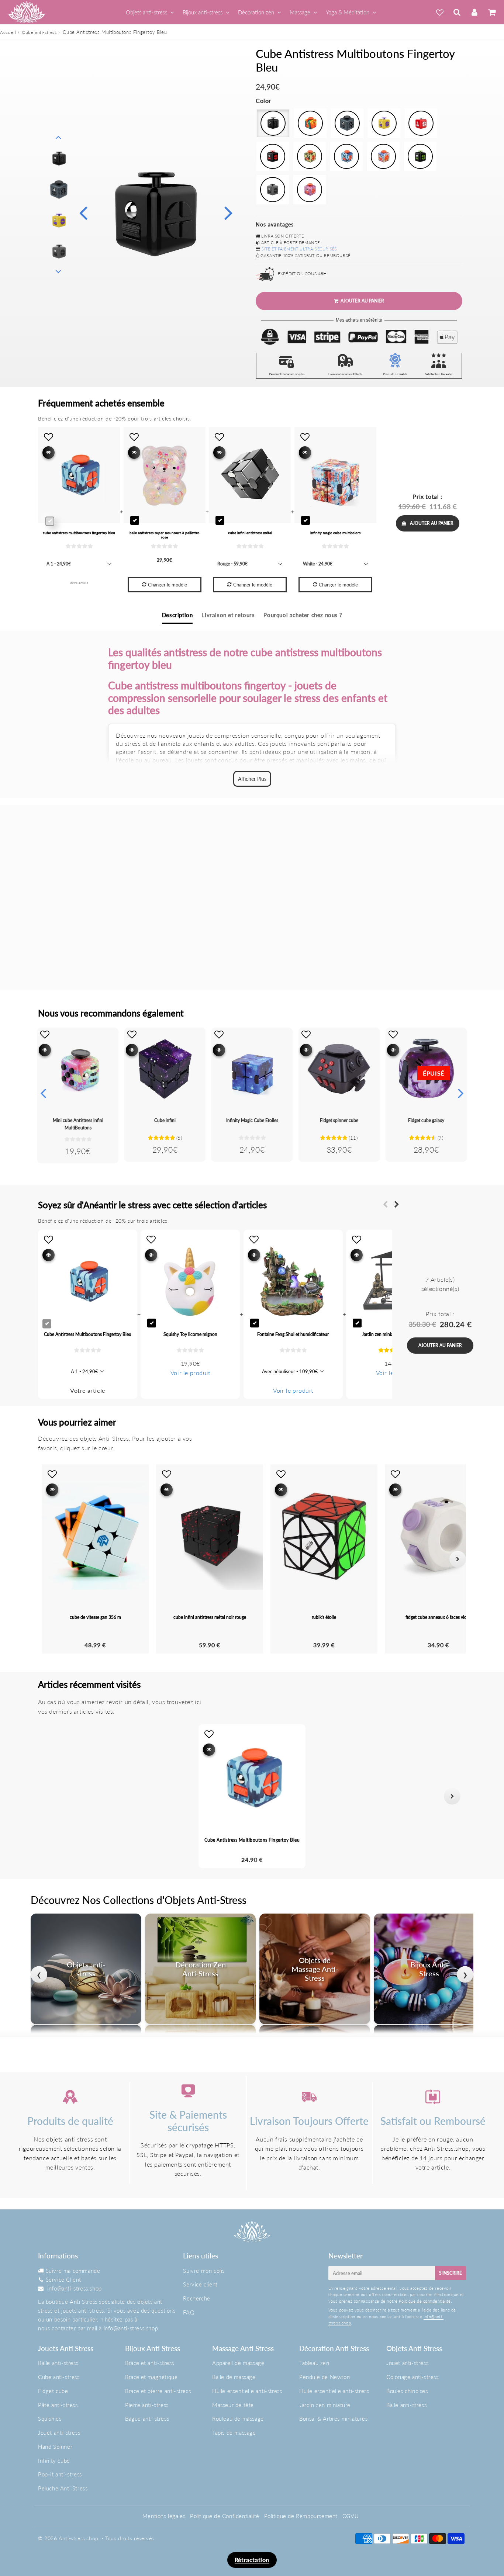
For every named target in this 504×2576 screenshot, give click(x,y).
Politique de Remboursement (301, 2516)
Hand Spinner (55, 2447)
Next (228, 212)
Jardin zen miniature (325, 2405)
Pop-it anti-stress (60, 2474)
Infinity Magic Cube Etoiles (252, 1120)
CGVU (351, 2516)
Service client (200, 2284)
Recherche (196, 2298)
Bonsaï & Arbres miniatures (334, 2419)
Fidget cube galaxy (426, 1120)
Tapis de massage (234, 2433)
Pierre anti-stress (147, 2405)
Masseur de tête (233, 2405)
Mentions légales (164, 2516)
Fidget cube (53, 2391)
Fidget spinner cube (339, 1120)
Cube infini (165, 1120)
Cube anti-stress (39, 32)
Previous (83, 212)
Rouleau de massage (238, 2419)
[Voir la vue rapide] (45, 1050)
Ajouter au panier (432, 523)
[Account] (474, 12)
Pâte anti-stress (58, 2405)
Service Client (63, 2279)
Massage (300, 12)
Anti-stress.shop (79, 2538)
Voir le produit (190, 1373)
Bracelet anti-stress (150, 2363)
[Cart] (492, 12)
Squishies (50, 2419)
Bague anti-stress (147, 2419)
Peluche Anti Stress (63, 2488)
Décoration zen (256, 12)
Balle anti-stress (58, 2363)
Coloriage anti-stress (412, 2377)
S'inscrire (451, 2273)
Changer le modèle (168, 585)
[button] (52, 1796)
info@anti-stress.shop (75, 2288)
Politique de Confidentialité (225, 2516)
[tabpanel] (59, 159)
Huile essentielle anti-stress (247, 2391)
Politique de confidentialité (425, 2301)
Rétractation (252, 2560)
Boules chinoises (407, 2391)
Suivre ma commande (73, 2271)
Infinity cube (54, 2461)
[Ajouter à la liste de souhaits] (45, 1034)
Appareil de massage (238, 2363)
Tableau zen (314, 2363)
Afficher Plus (252, 779)
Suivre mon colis (204, 2271)
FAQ (189, 2312)
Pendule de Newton (325, 2377)
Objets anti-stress (146, 12)
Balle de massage (234, 2377)
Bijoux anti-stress (203, 12)
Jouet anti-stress (59, 2433)
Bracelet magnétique (151, 2377)
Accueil (8, 32)
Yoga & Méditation (348, 12)
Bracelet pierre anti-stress (158, 2391)
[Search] (457, 12)
